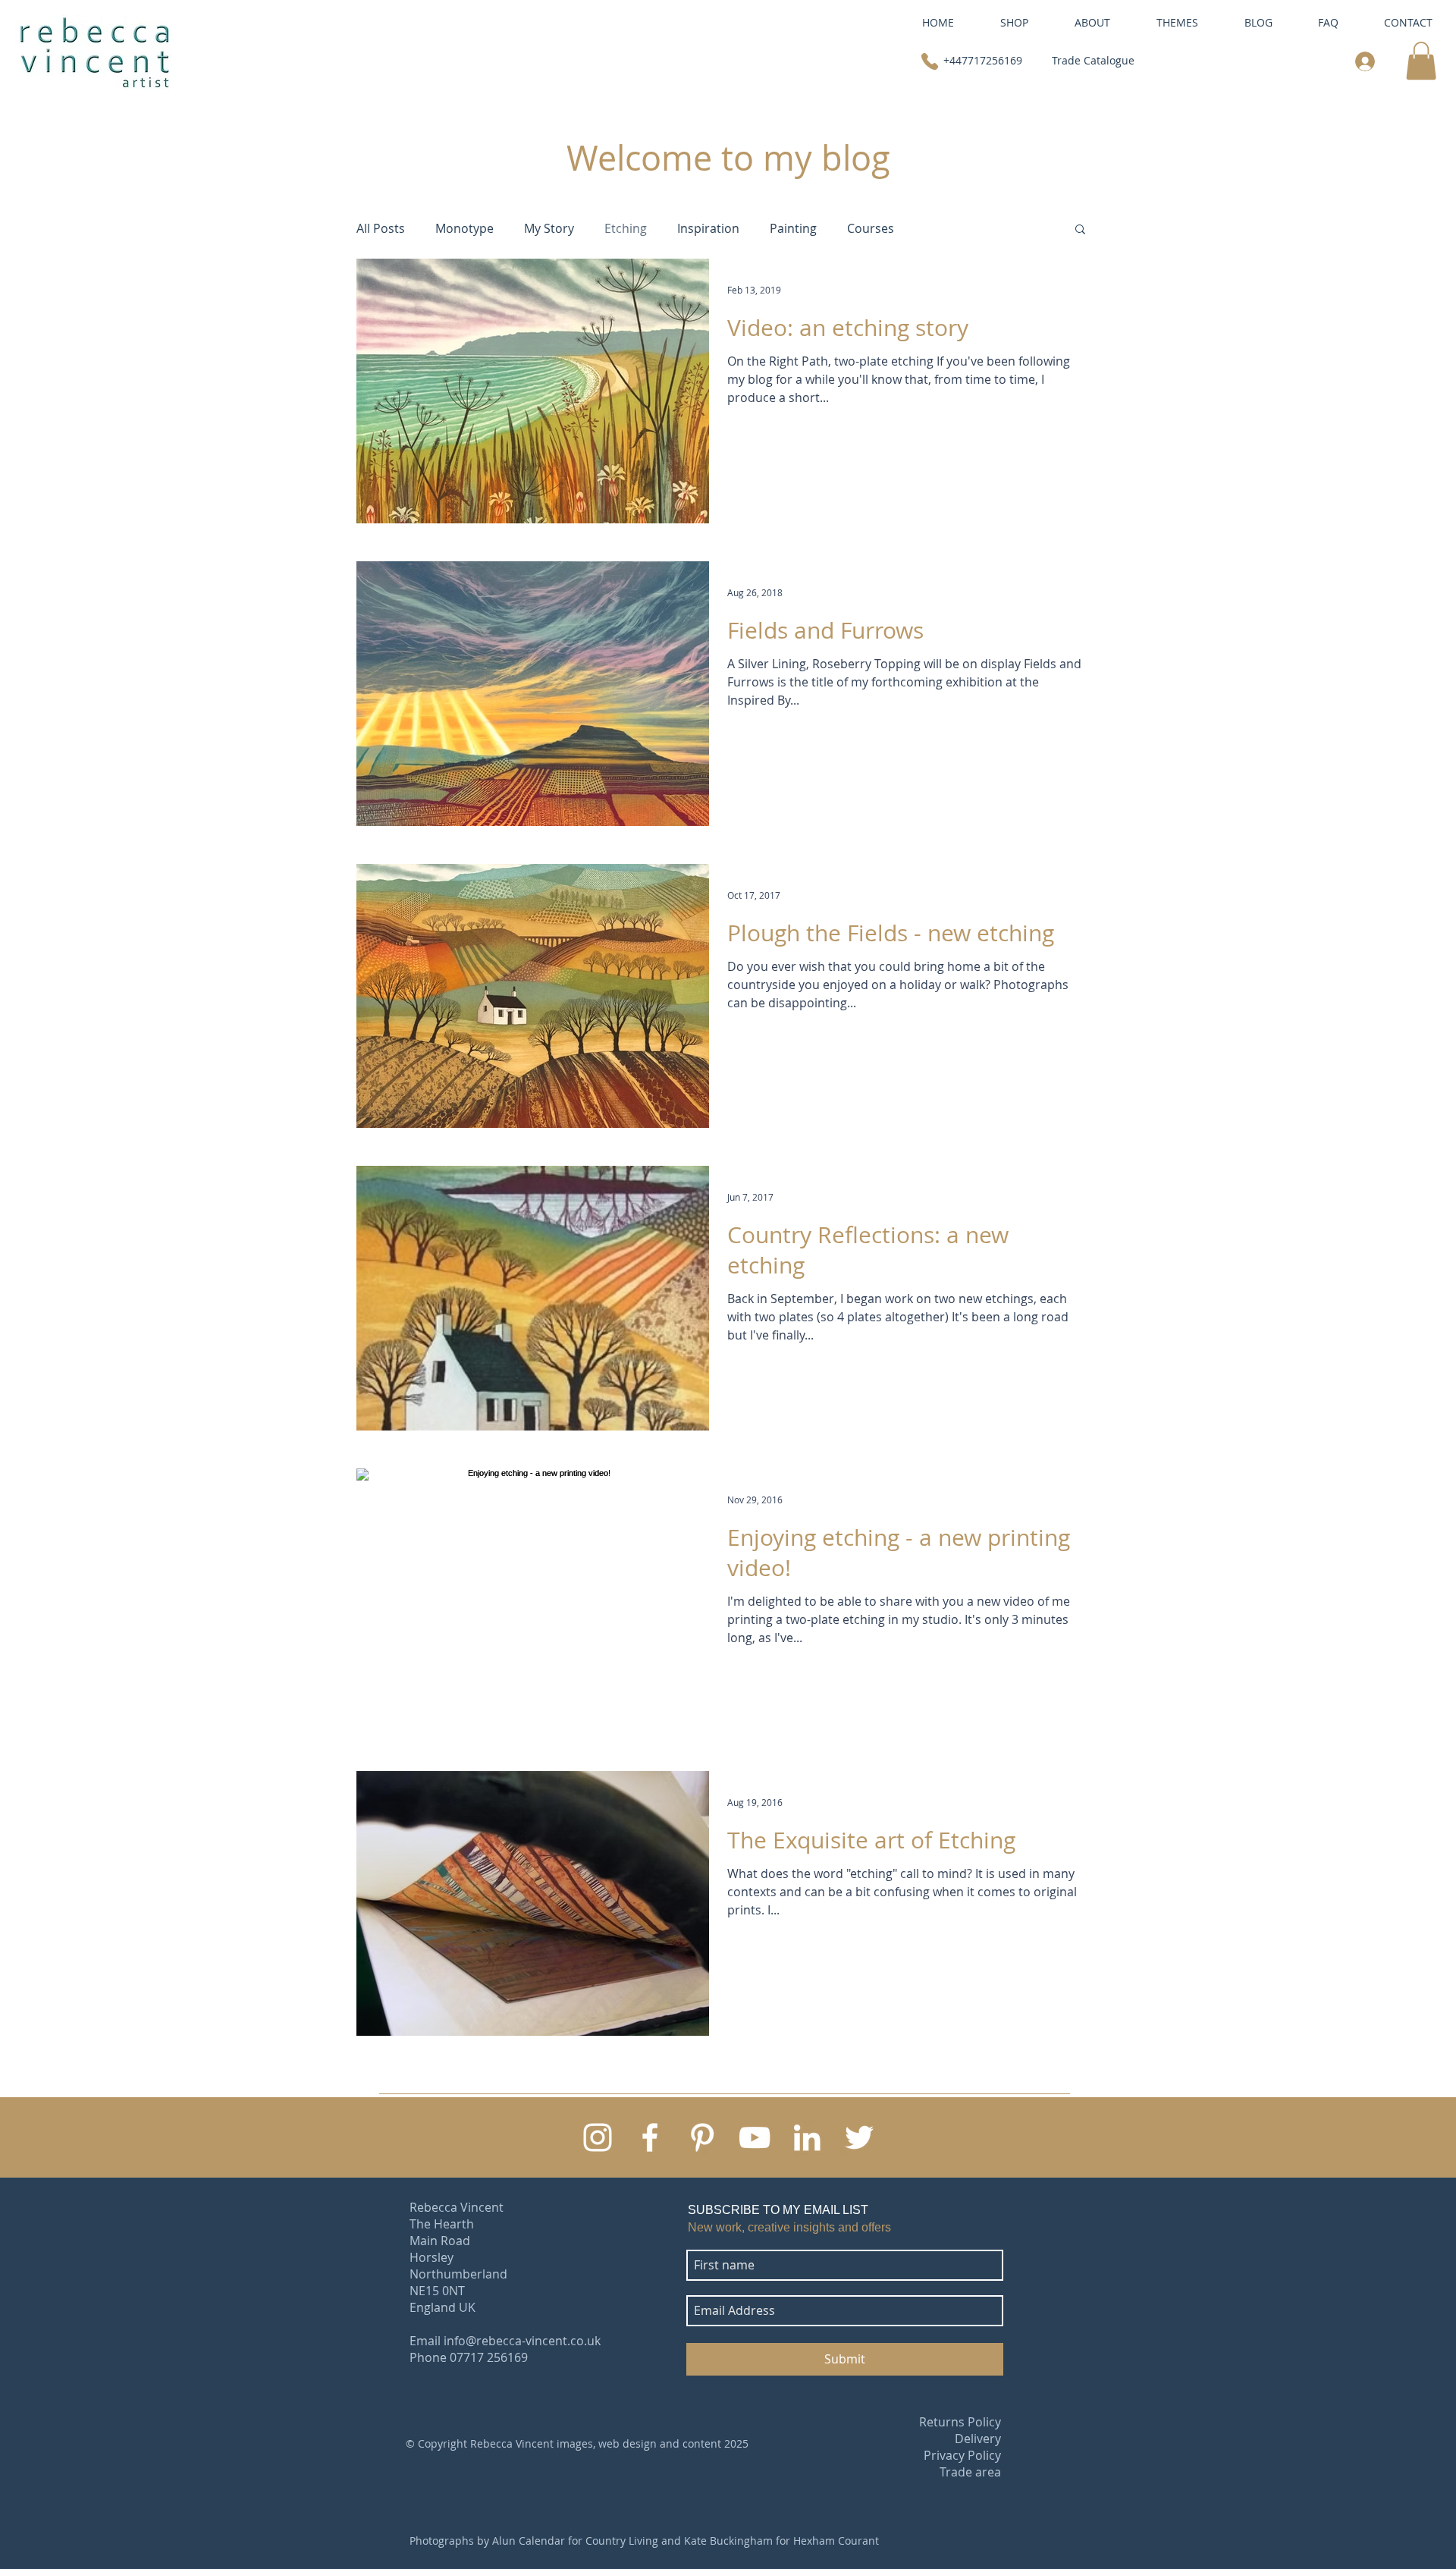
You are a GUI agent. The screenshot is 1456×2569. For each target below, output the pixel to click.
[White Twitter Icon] (859, 2137)
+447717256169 (983, 60)
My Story (549, 228)
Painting (793, 228)
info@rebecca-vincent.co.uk (522, 2341)
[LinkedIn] (807, 2137)
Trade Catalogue (1093, 60)
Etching (626, 228)
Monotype (464, 228)
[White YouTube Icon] (755, 2137)
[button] (1092, 22)
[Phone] (930, 61)
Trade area (970, 2472)
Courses (871, 228)
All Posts (381, 228)
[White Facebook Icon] (650, 2137)
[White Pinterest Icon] (702, 2137)
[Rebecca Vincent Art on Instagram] (598, 2137)
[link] (1421, 61)
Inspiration (708, 228)
